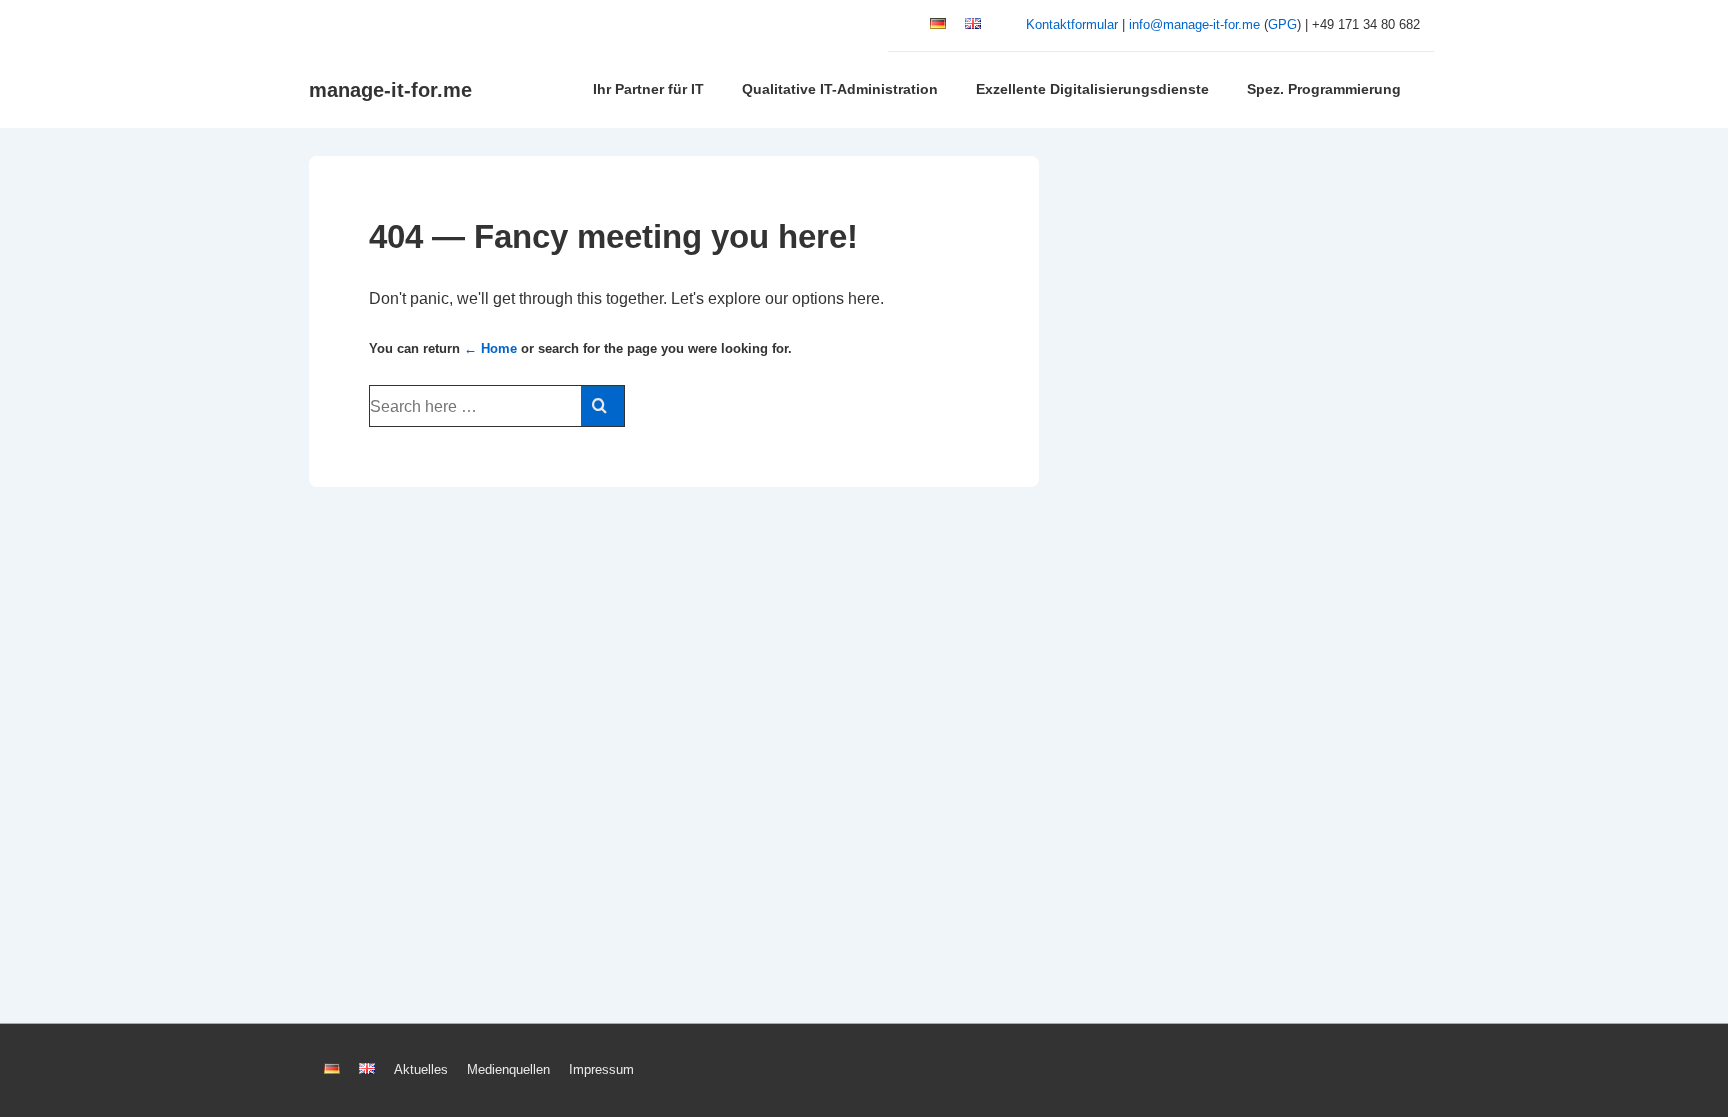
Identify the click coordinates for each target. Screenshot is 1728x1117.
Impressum (601, 1069)
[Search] (602, 406)
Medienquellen (508, 1069)
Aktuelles (421, 1069)
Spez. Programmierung (1324, 89)
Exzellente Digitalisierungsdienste (1092, 89)
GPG (1282, 24)
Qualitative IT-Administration (840, 89)
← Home (490, 348)
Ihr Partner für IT (648, 89)
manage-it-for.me (390, 90)
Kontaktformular (1072, 24)
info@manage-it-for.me (1194, 24)
